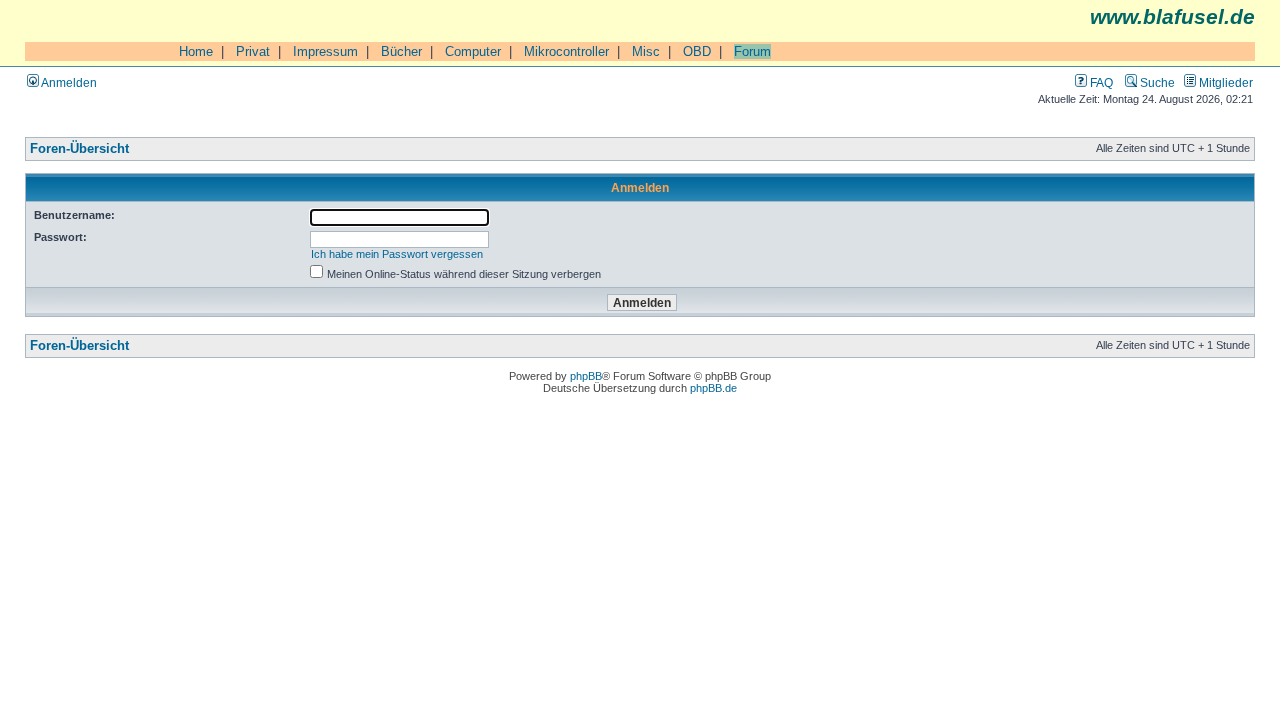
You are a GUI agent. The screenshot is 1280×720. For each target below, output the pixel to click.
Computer (473, 51)
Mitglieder (1224, 82)
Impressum (325, 51)
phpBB (586, 376)
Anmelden (68, 82)
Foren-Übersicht (79, 149)
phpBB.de (713, 388)
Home (196, 51)
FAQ (1100, 82)
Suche (1156, 82)
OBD (697, 51)
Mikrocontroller (566, 51)
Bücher (401, 51)
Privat (253, 51)
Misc (646, 51)
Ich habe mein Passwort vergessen (397, 254)
